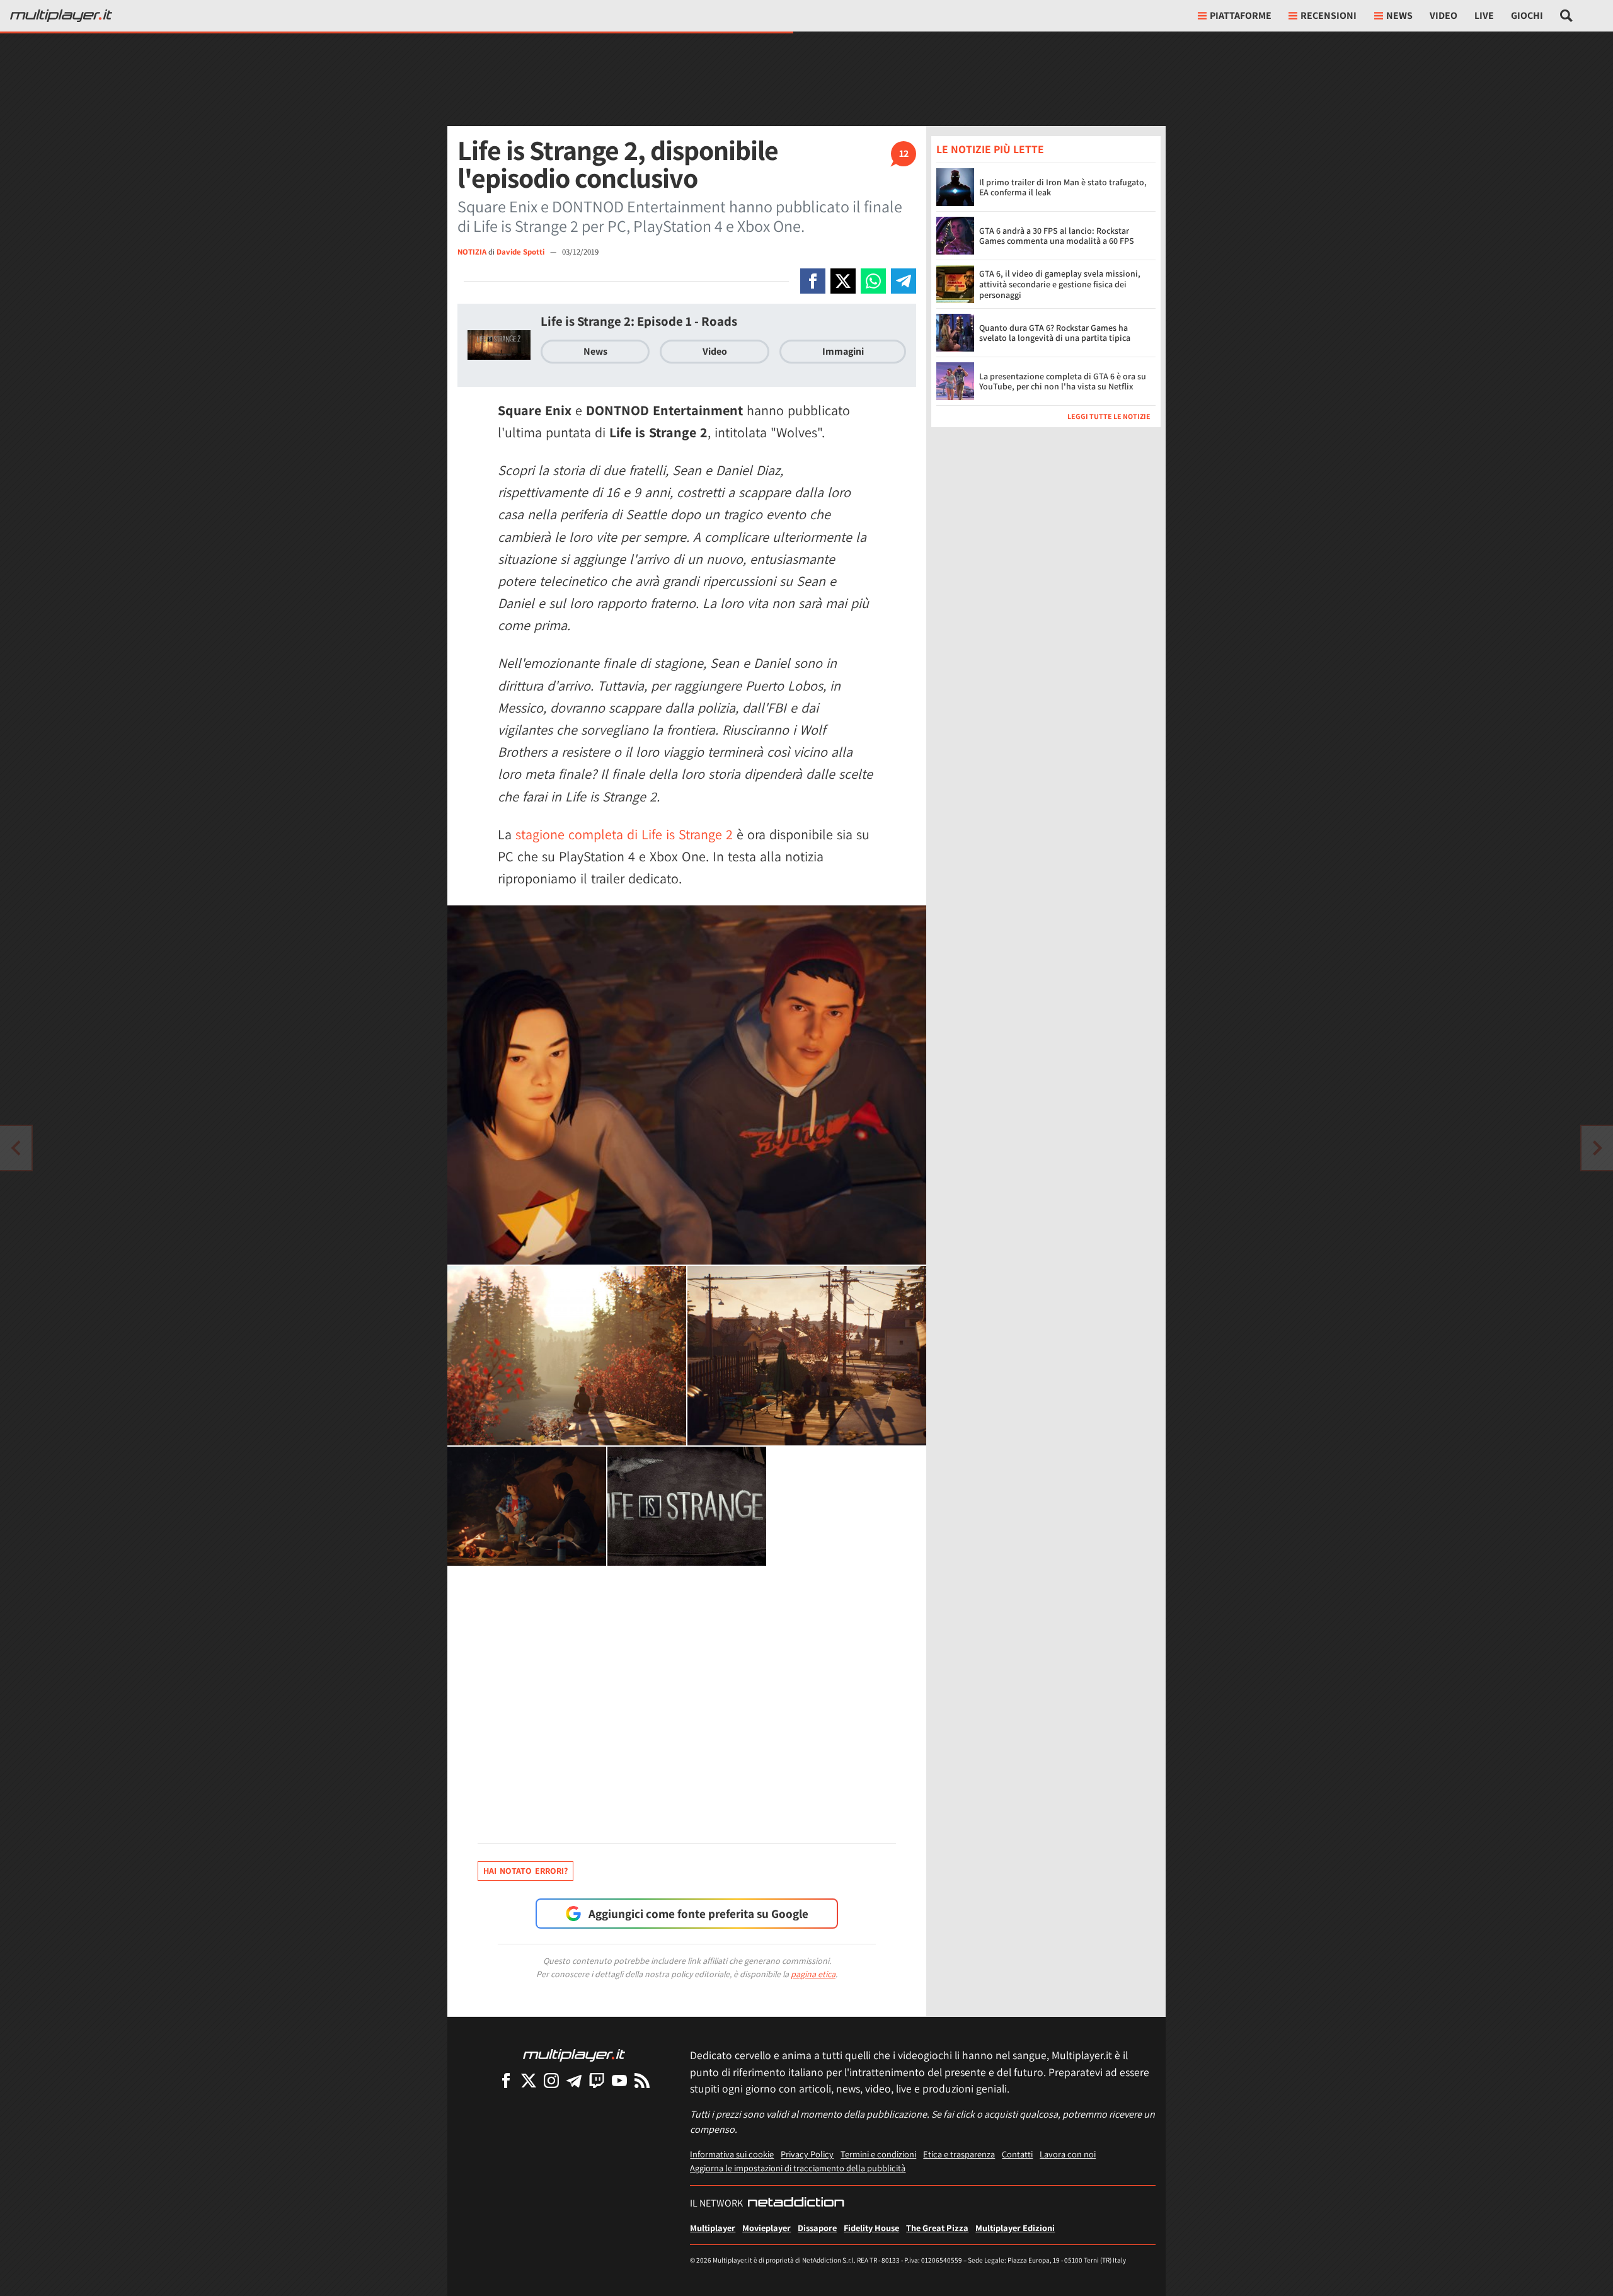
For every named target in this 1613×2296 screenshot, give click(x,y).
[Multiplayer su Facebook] (506, 2080)
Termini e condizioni (878, 2154)
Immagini (843, 351)
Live (1484, 15)
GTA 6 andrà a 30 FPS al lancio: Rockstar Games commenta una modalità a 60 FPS (1057, 236)
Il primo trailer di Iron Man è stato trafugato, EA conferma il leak (1063, 187)
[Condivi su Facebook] (813, 281)
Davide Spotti (521, 252)
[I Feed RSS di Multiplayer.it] (642, 2080)
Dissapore (817, 2228)
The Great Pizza (937, 2228)
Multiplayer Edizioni (1015, 2228)
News (595, 351)
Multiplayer (713, 2228)
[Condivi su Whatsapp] (873, 281)
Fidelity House (871, 2228)
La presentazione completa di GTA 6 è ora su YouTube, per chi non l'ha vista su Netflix (1063, 382)
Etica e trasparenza (959, 2154)
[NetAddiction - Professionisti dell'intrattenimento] (796, 2203)
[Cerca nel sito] (1567, 16)
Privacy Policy (807, 2154)
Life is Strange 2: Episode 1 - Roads (639, 321)
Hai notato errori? (525, 1871)
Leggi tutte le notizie (1109, 416)
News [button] (1399, 15)
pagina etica (813, 1974)
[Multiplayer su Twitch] (597, 2080)
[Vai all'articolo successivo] (16, 1148)
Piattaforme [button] (1241, 15)
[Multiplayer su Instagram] (551, 2080)
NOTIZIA (472, 252)
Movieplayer (766, 2228)
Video (1444, 15)
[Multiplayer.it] (61, 16)
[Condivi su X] (843, 281)
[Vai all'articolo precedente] (1597, 1148)
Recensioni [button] (1329, 15)
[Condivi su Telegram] (904, 281)
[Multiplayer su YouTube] (619, 2080)
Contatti (1017, 2154)
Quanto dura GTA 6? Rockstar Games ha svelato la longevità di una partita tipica (1055, 333)
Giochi (1527, 15)
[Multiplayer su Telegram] (574, 2080)
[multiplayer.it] (574, 2054)
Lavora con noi (1068, 2154)
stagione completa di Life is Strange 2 (624, 834)
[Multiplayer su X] (529, 2080)
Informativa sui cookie (732, 2154)
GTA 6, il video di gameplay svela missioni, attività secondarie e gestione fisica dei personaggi (1060, 284)
